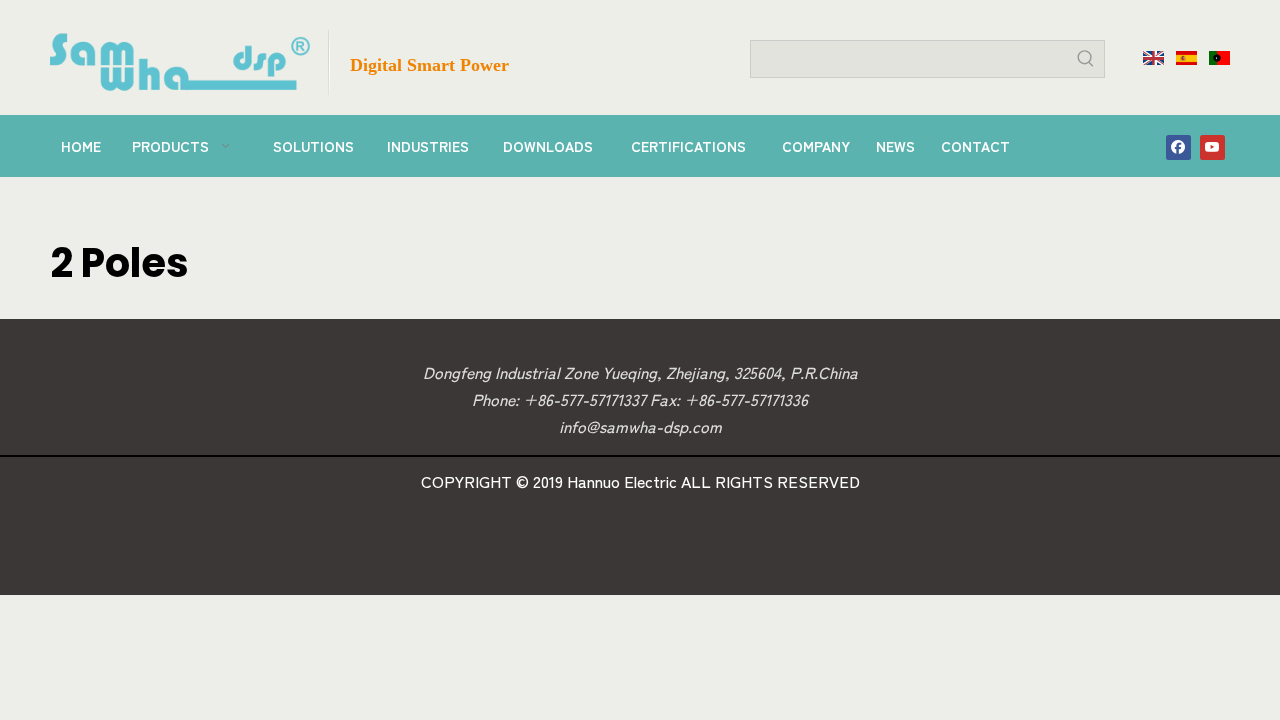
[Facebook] (1178, 146)
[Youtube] (1212, 146)
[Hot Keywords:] (1086, 59)
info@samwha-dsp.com (640, 426)
